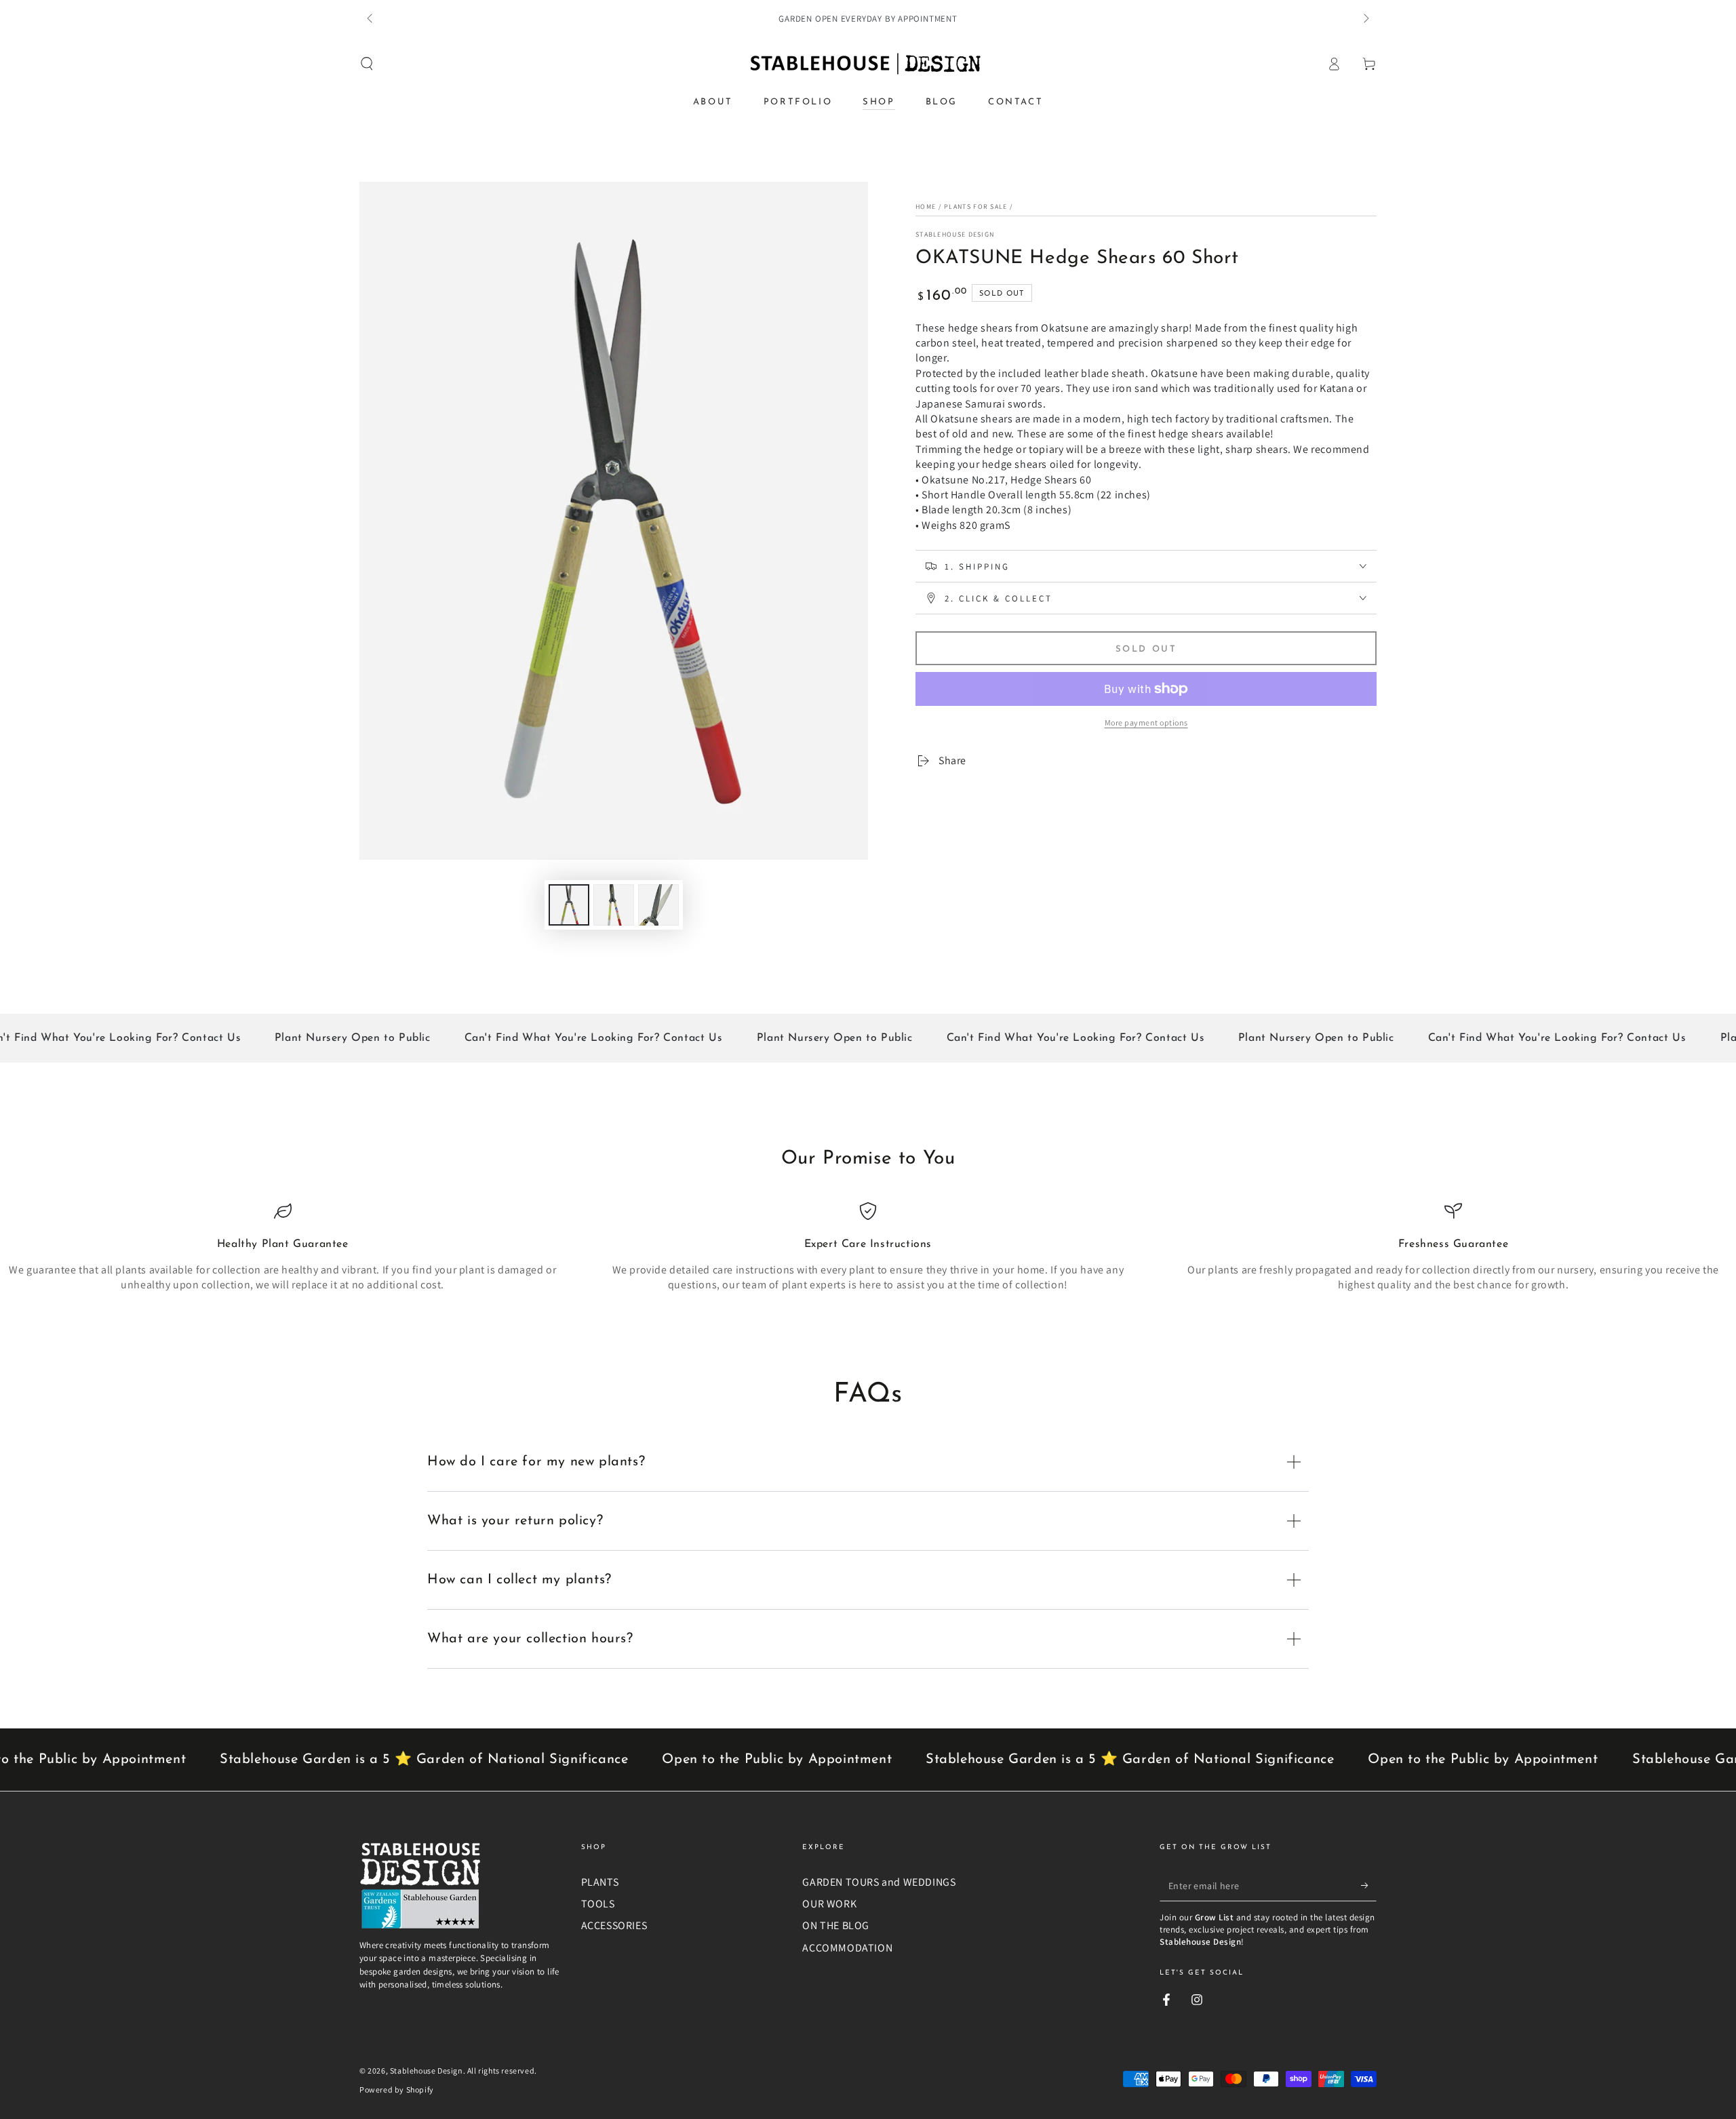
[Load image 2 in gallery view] (614, 905)
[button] (367, 64)
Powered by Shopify (397, 2090)
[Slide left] (371, 19)
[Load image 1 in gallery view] (569, 905)
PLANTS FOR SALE (976, 206)
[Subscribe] (1369, 1886)
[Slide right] (1365, 19)
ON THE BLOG (836, 1925)
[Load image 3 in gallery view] (658, 905)
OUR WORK (829, 1904)
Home (926, 206)
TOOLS (598, 1904)
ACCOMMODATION (847, 1948)
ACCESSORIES (614, 1925)
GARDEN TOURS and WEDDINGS (879, 1882)
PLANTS (600, 1882)
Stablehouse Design (955, 234)
